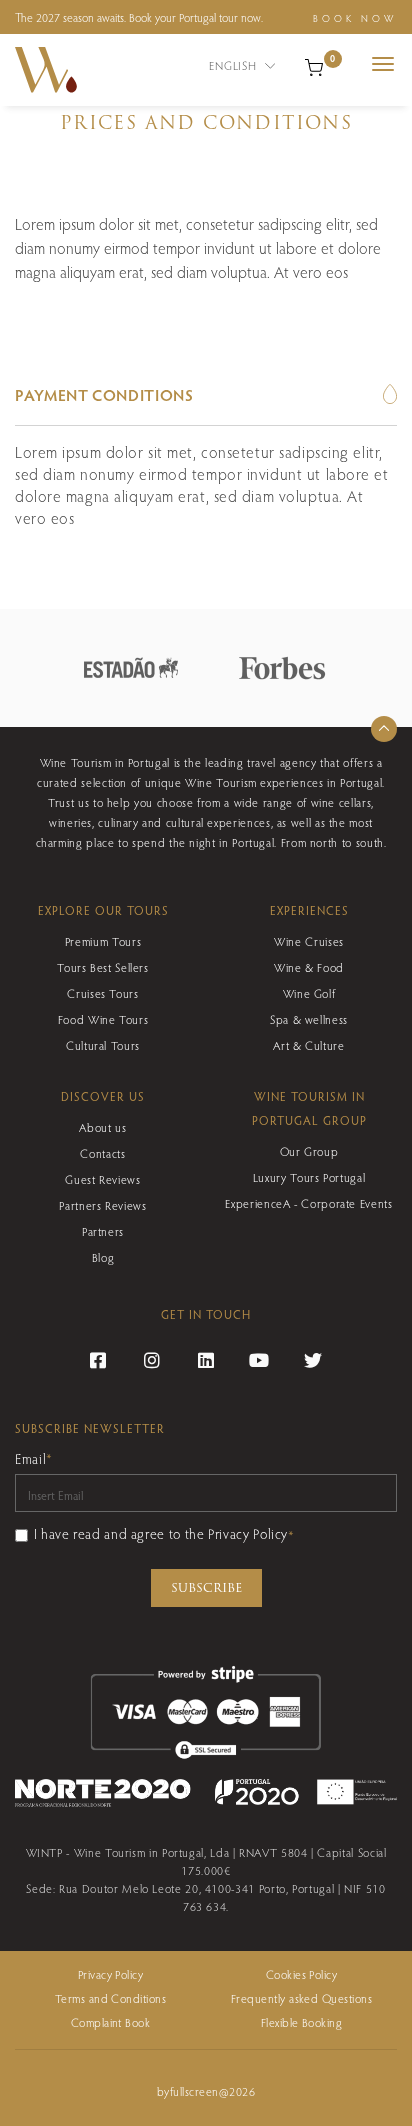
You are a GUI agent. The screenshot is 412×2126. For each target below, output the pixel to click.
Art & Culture (308, 1045)
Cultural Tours (103, 1045)
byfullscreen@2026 (206, 2091)
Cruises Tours (102, 993)
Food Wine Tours (103, 1019)
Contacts (102, 1153)
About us (102, 1127)
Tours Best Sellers (103, 967)
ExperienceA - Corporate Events (308, 1203)
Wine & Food (309, 967)
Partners (103, 1231)
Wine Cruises (309, 941)
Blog (103, 1257)
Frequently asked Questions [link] (301, 1998)
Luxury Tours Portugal (309, 1177)
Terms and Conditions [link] (111, 1998)
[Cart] (314, 65)
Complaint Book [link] (111, 2022)
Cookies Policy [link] (302, 1974)
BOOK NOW (355, 18)
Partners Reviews (102, 1205)
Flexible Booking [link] (302, 2022)
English (234, 65)
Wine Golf (309, 993)
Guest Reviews (102, 1179)
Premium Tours (103, 941)
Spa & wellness (309, 1019)
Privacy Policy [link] (111, 1974)
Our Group (309, 1151)
